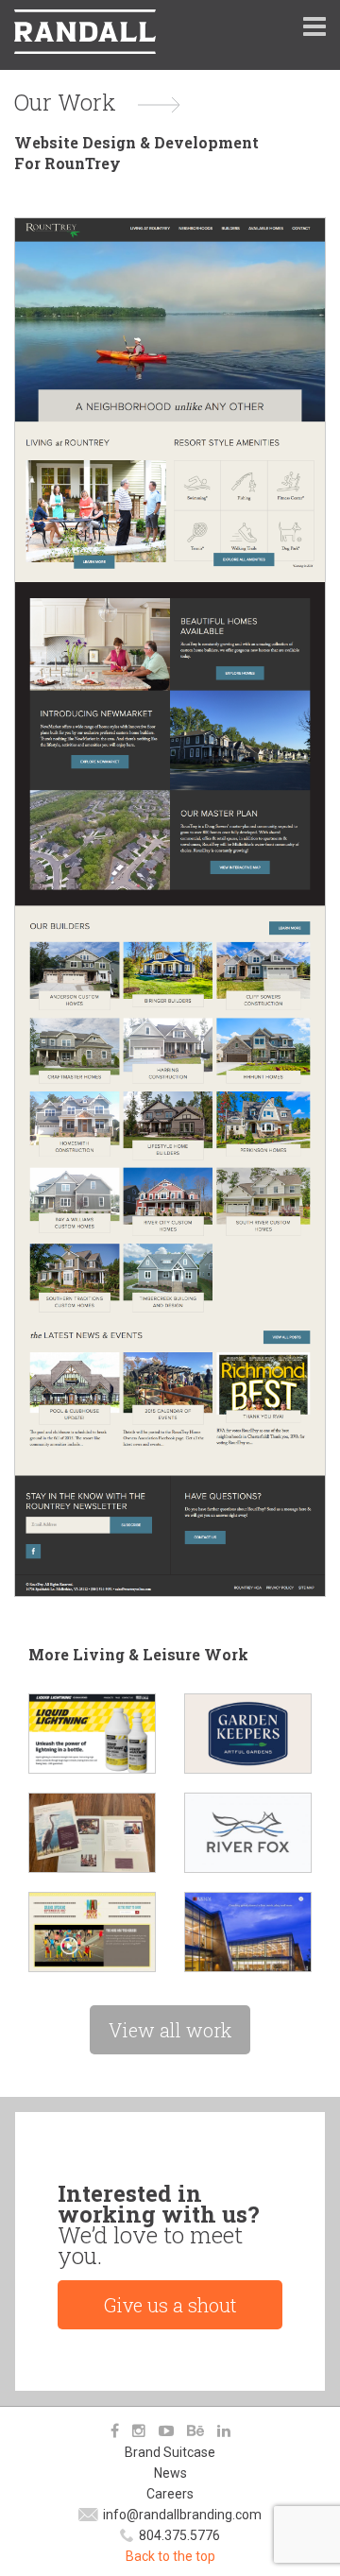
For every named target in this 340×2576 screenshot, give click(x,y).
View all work (170, 2030)
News (170, 2473)
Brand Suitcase (170, 2452)
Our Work (65, 102)
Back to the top (170, 2556)
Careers (170, 2494)
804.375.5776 (179, 2535)
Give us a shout (170, 2305)
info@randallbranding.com (182, 2515)
